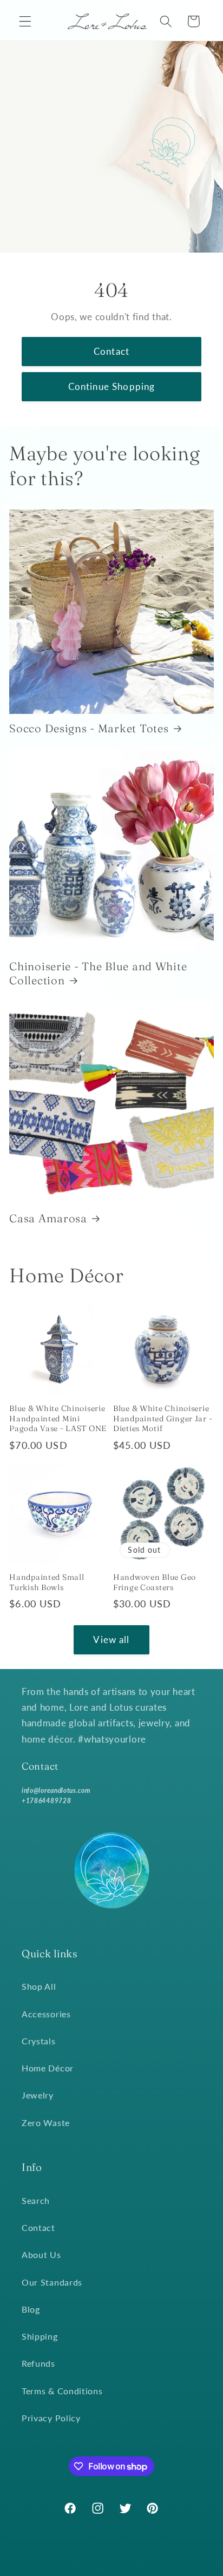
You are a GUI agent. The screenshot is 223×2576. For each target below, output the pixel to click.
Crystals (39, 2041)
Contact (111, 351)
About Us (41, 2254)
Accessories (46, 2014)
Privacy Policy (51, 2418)
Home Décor (48, 2068)
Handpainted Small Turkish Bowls (47, 1582)
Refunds (38, 2363)
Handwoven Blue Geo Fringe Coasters (155, 1582)
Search (36, 2200)
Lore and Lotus (127, 2568)
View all (111, 1640)
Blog (31, 2309)
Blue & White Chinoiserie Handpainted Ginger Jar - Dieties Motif (163, 1418)
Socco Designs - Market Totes (89, 728)
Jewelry (38, 2095)
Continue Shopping (112, 386)
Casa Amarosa (48, 1218)
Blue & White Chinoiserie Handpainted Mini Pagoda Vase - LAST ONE (58, 1418)
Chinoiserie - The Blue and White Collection (98, 973)
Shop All (39, 1986)
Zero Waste (46, 2123)
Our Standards (52, 2282)
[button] (25, 21)
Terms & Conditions (62, 2391)
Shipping (40, 2336)
